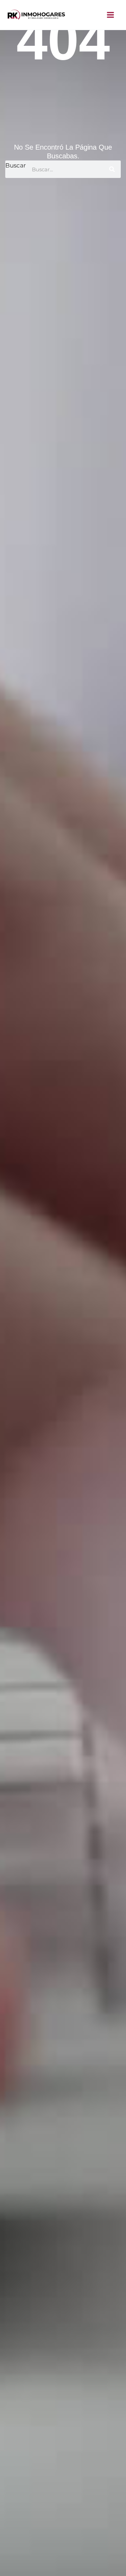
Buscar (16, 165)
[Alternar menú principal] (111, 15)
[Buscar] (112, 169)
